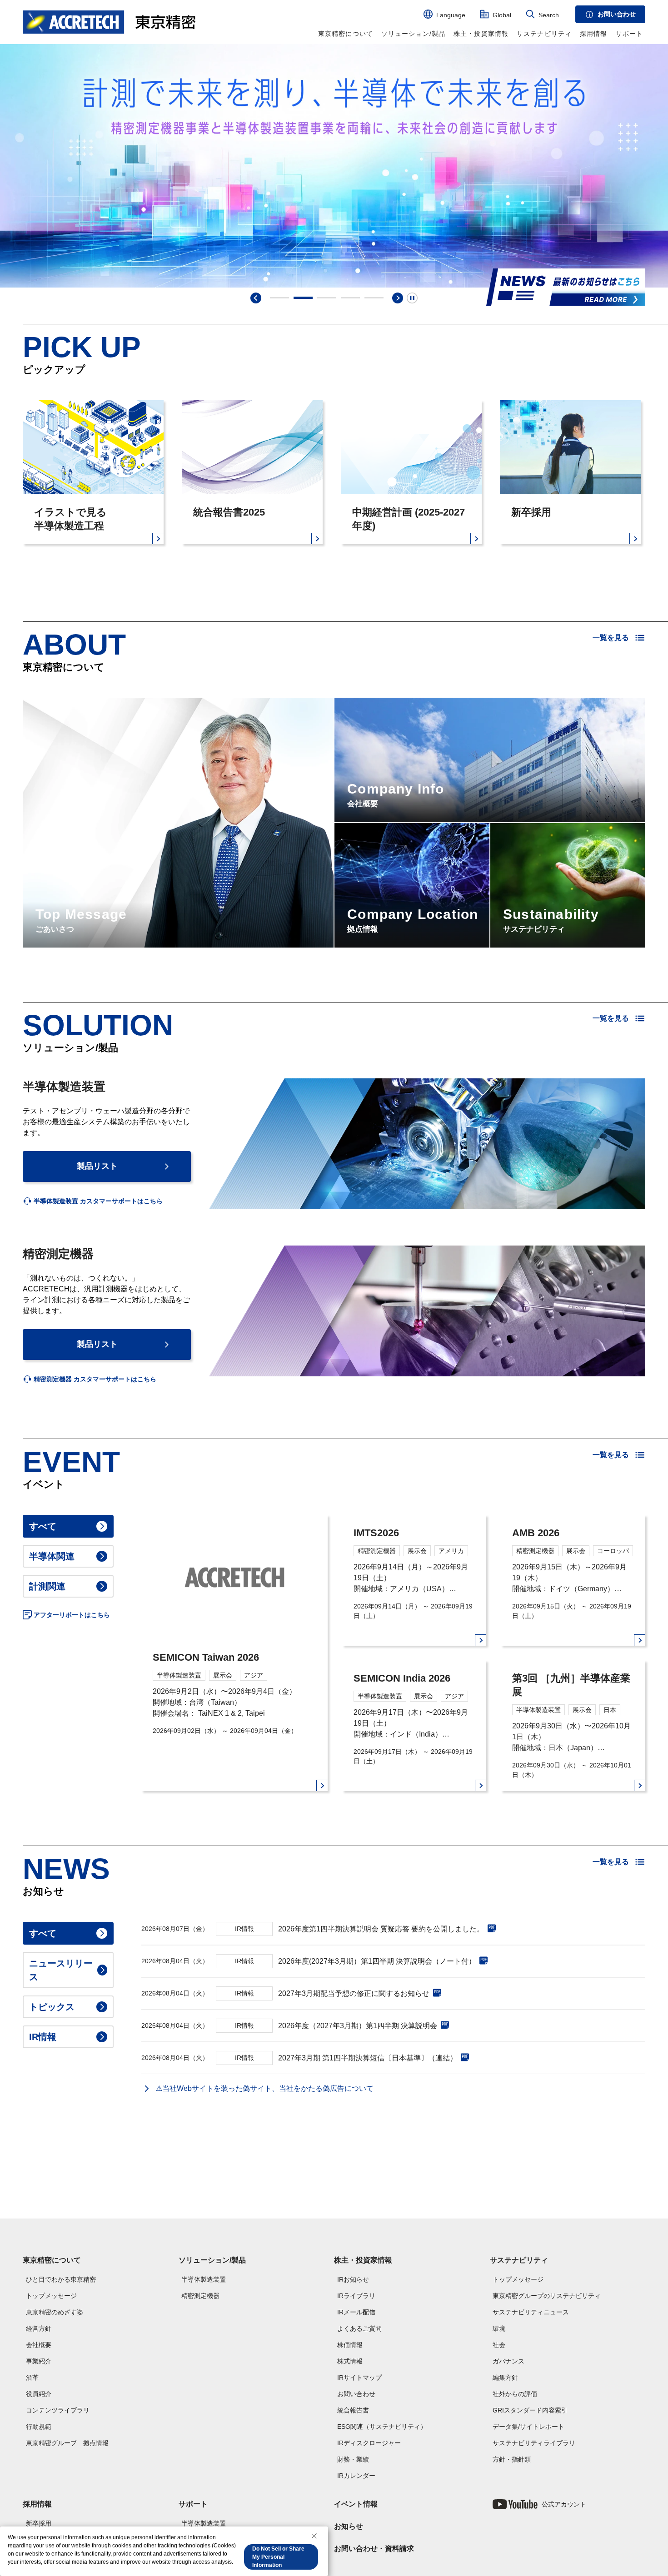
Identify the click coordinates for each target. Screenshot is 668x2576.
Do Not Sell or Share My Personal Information (278, 2557)
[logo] (109, 22)
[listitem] (93, 1201)
